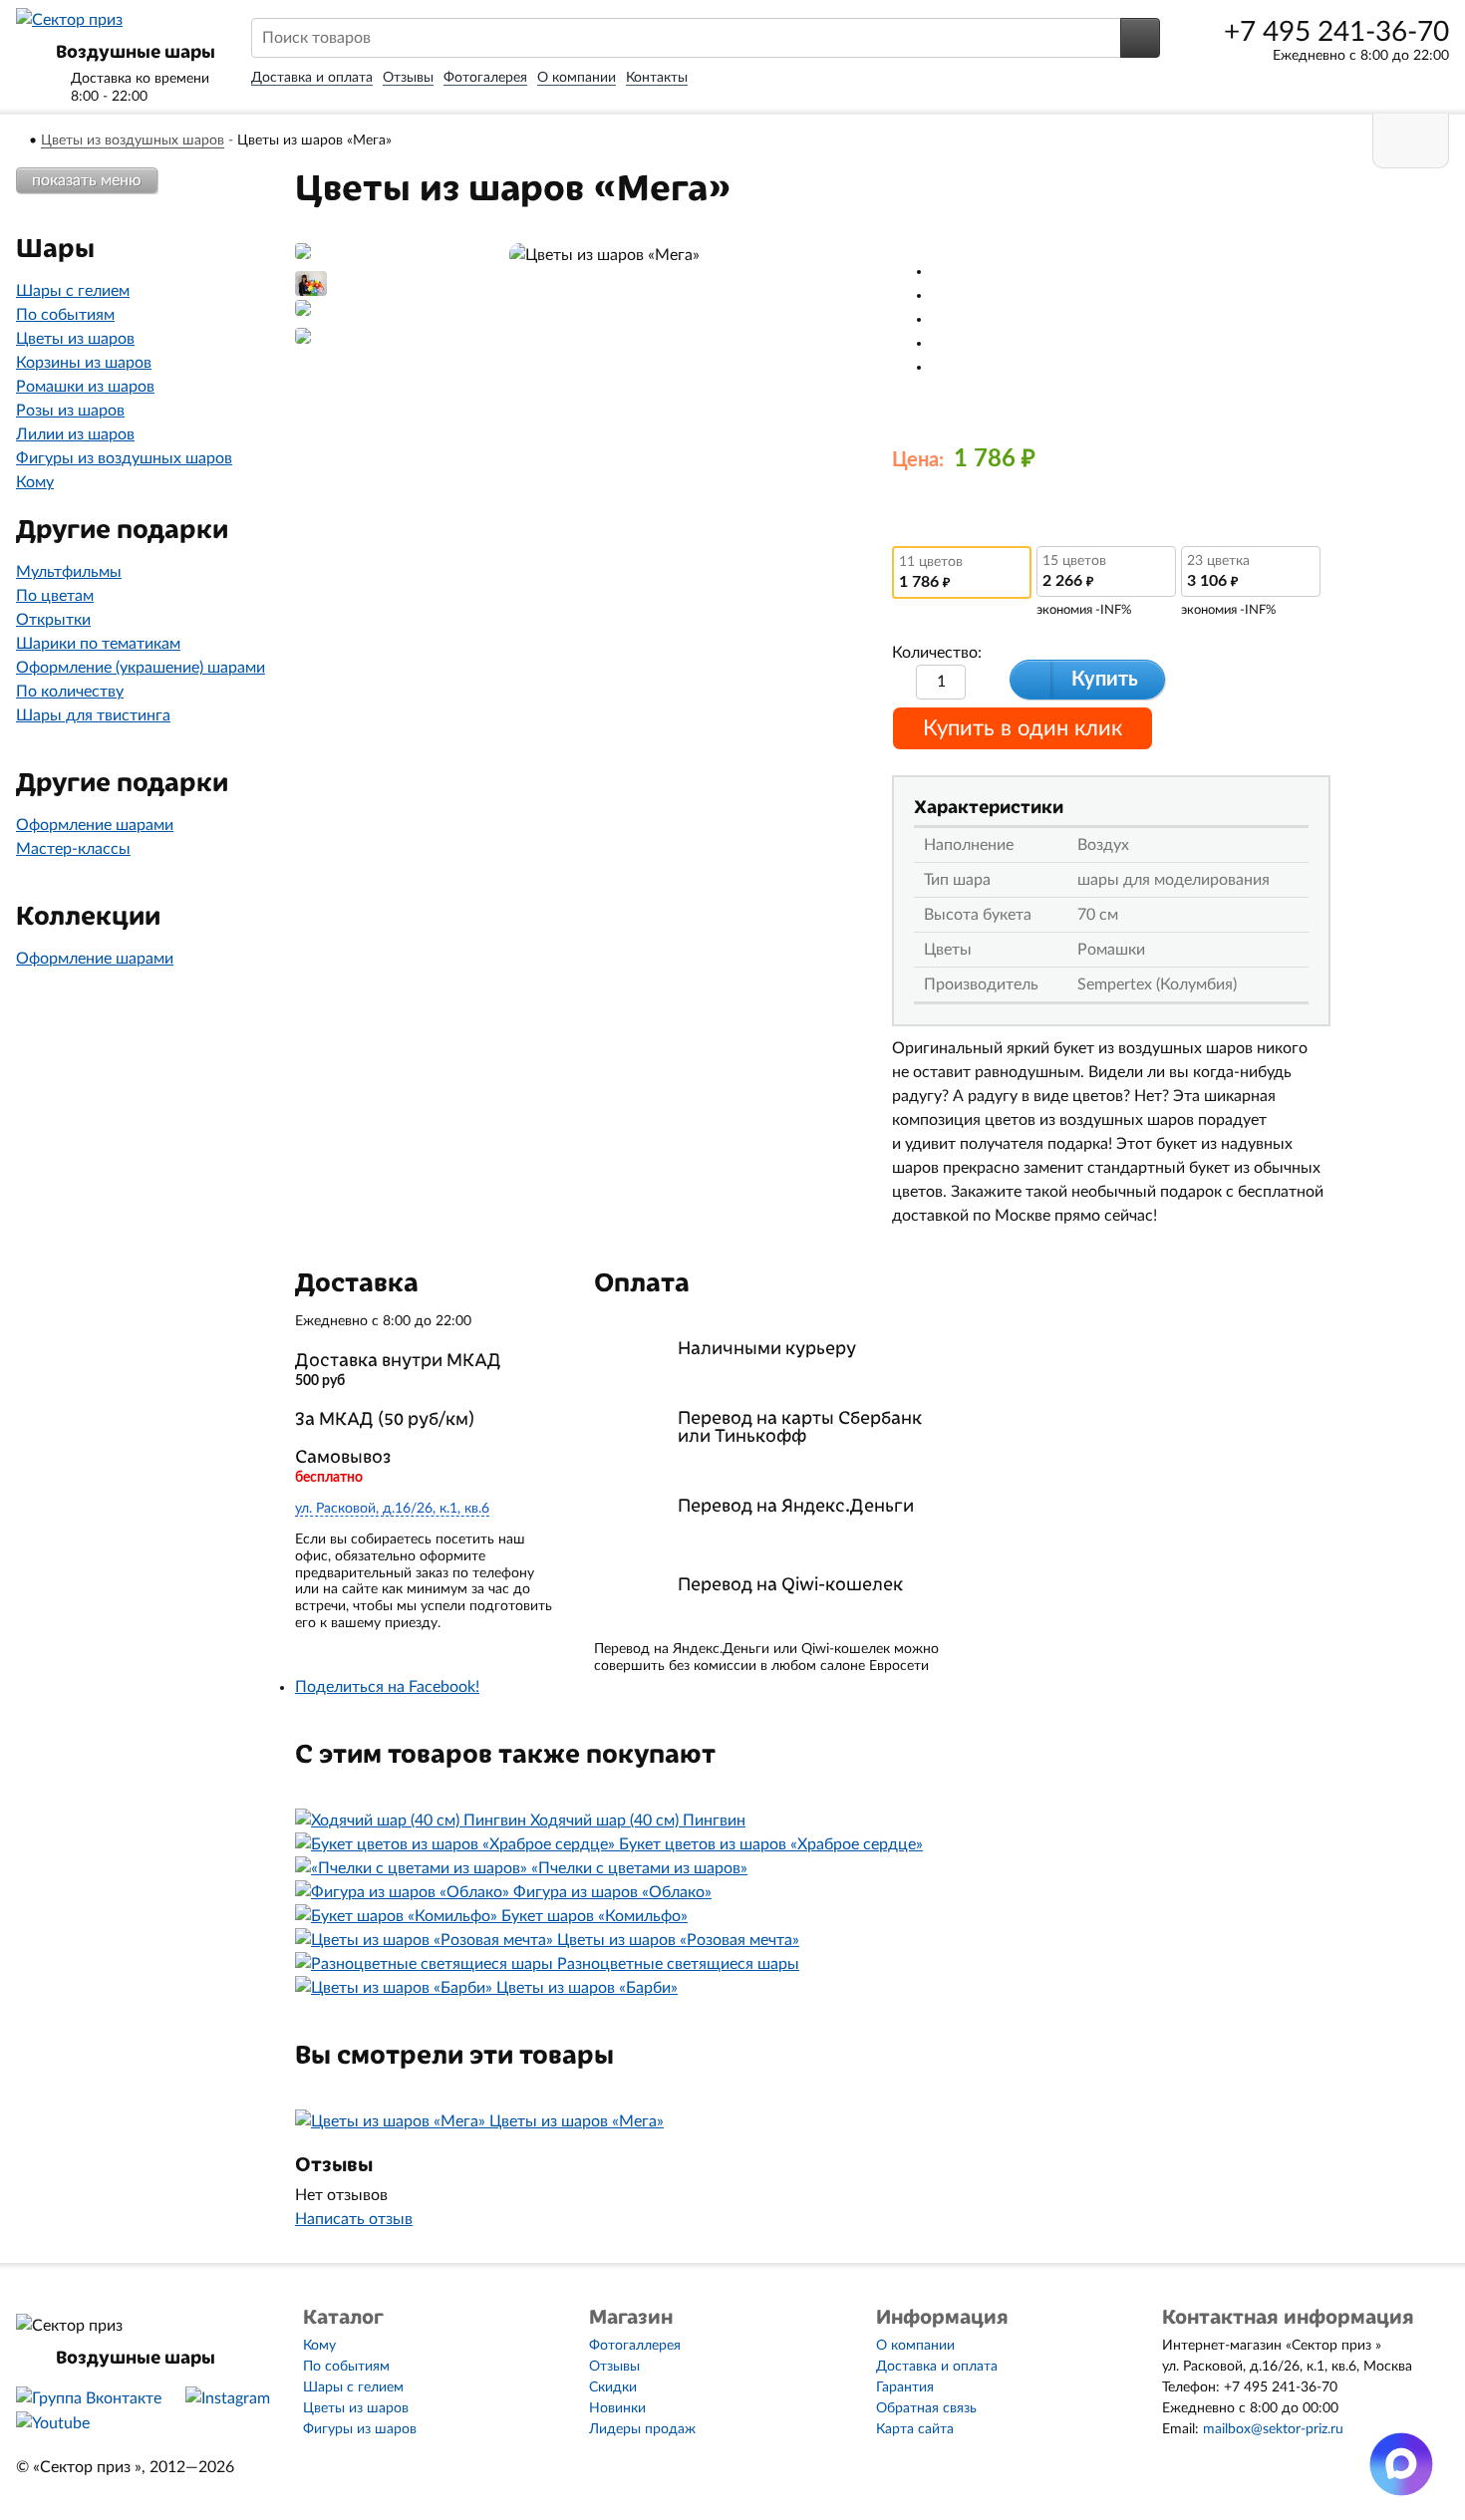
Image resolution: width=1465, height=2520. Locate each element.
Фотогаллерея (635, 2346)
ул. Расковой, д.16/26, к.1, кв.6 (392, 1509)
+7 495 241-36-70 (1336, 32)
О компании (577, 78)
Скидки (613, 2387)
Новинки (617, 2408)
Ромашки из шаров (85, 387)
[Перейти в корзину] (1411, 141)
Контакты (657, 78)
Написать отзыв (354, 2219)
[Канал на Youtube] (53, 2423)
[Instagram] (228, 2398)
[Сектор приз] (69, 20)
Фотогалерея (485, 78)
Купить (1105, 680)
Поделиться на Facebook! (387, 1687)
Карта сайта (915, 2429)
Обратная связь (926, 2408)
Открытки (53, 620)
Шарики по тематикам (98, 644)
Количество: (937, 653)
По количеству (70, 692)
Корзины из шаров (84, 363)
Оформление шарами (95, 825)
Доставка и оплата (312, 78)
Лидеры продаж (642, 2429)
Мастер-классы (73, 849)
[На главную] (21, 140)
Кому (35, 482)
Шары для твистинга (93, 715)
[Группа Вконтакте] (89, 2398)
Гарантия (905, 2387)
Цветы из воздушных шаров (133, 140)
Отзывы (408, 78)
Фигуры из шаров (360, 2429)
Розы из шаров (70, 411)
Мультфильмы (69, 572)
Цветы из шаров (75, 339)
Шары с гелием (73, 291)
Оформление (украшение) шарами (141, 668)
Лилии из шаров (75, 434)
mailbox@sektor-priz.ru (1273, 2429)
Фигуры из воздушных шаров (124, 458)
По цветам (55, 596)
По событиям (65, 315)
